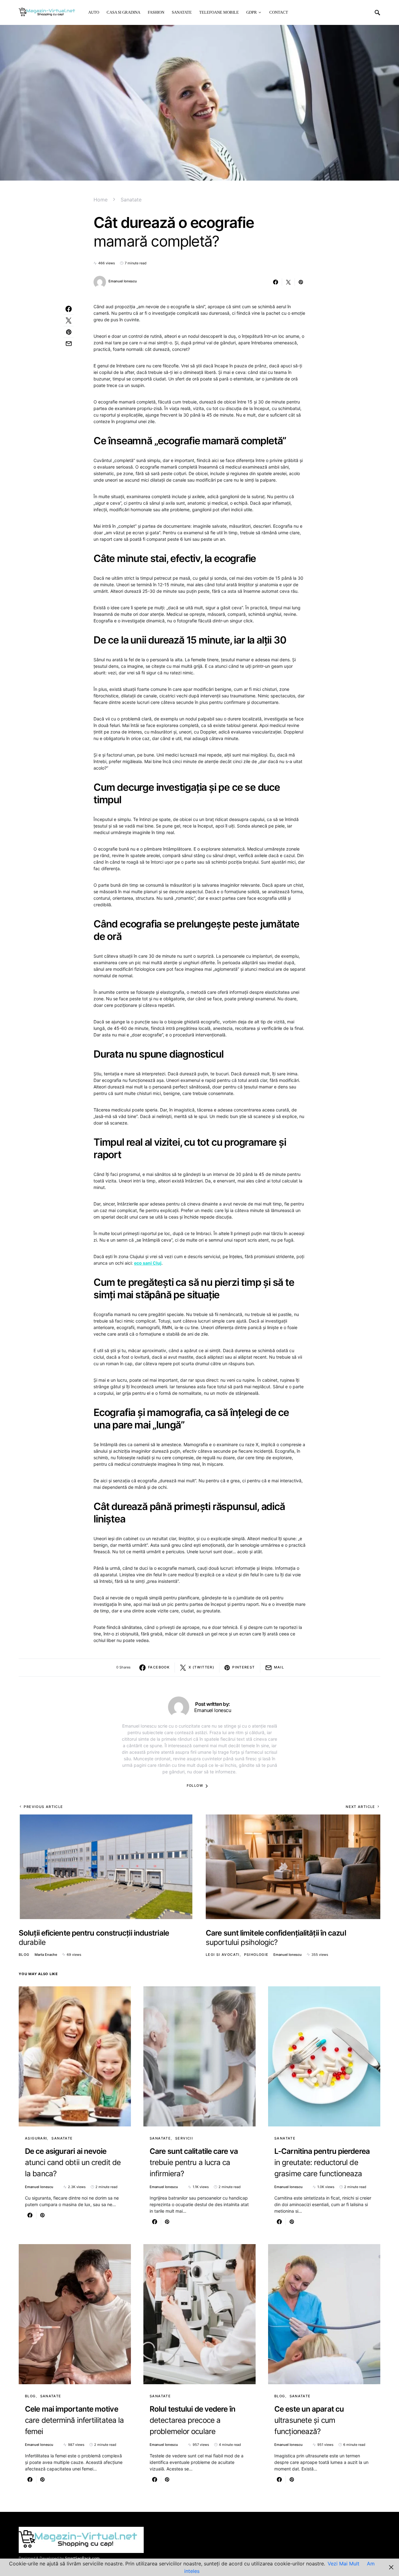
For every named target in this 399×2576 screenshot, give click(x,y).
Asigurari (36, 2138)
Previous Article (43, 1807)
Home (101, 200)
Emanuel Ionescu (123, 281)
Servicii (184, 2138)
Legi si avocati (223, 1955)
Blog (24, 1955)
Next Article (361, 1807)
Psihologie (256, 1955)
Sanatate (131, 200)
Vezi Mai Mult (344, 2564)
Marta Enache (46, 1955)
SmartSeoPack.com (82, 2558)
